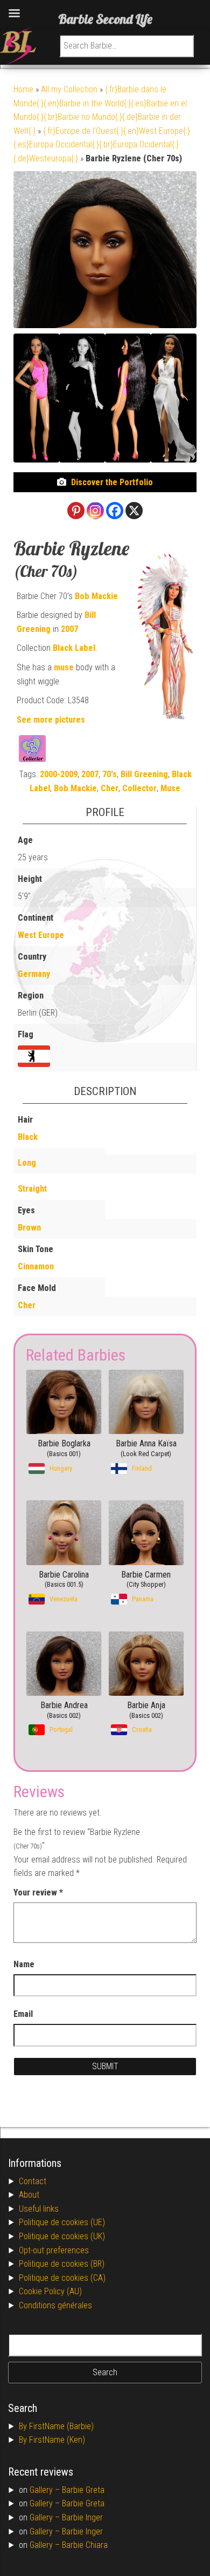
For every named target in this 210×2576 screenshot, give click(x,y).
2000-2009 (59, 774)
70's (110, 774)
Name (24, 1964)
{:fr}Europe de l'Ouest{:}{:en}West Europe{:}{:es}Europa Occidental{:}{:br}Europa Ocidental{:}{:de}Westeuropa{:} (102, 145)
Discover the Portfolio (112, 482)
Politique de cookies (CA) (62, 2278)
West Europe (41, 935)
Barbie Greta (83, 2490)
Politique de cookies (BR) (62, 2264)
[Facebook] (115, 511)
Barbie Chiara (85, 2545)
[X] (134, 511)
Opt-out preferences (54, 2250)
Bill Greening (144, 774)
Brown (29, 1228)
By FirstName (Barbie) (56, 2426)
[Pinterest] (76, 511)
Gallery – (46, 2490)
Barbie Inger (82, 2517)
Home (23, 89)
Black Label (74, 648)
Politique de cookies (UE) (62, 2222)
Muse (170, 788)
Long (27, 1163)
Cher (110, 788)
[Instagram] (95, 511)
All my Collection (69, 89)
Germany (34, 974)
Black (28, 1137)
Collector (139, 788)
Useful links (39, 2209)
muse (64, 667)
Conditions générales (55, 2305)
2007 (69, 629)
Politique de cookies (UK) (62, 2236)
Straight (32, 1189)
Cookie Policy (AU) (50, 2291)
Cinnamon (36, 1266)
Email (23, 2014)
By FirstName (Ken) (52, 2440)
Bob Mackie (96, 596)
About (29, 2195)
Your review (38, 1892)
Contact (33, 2181)
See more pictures (51, 720)
